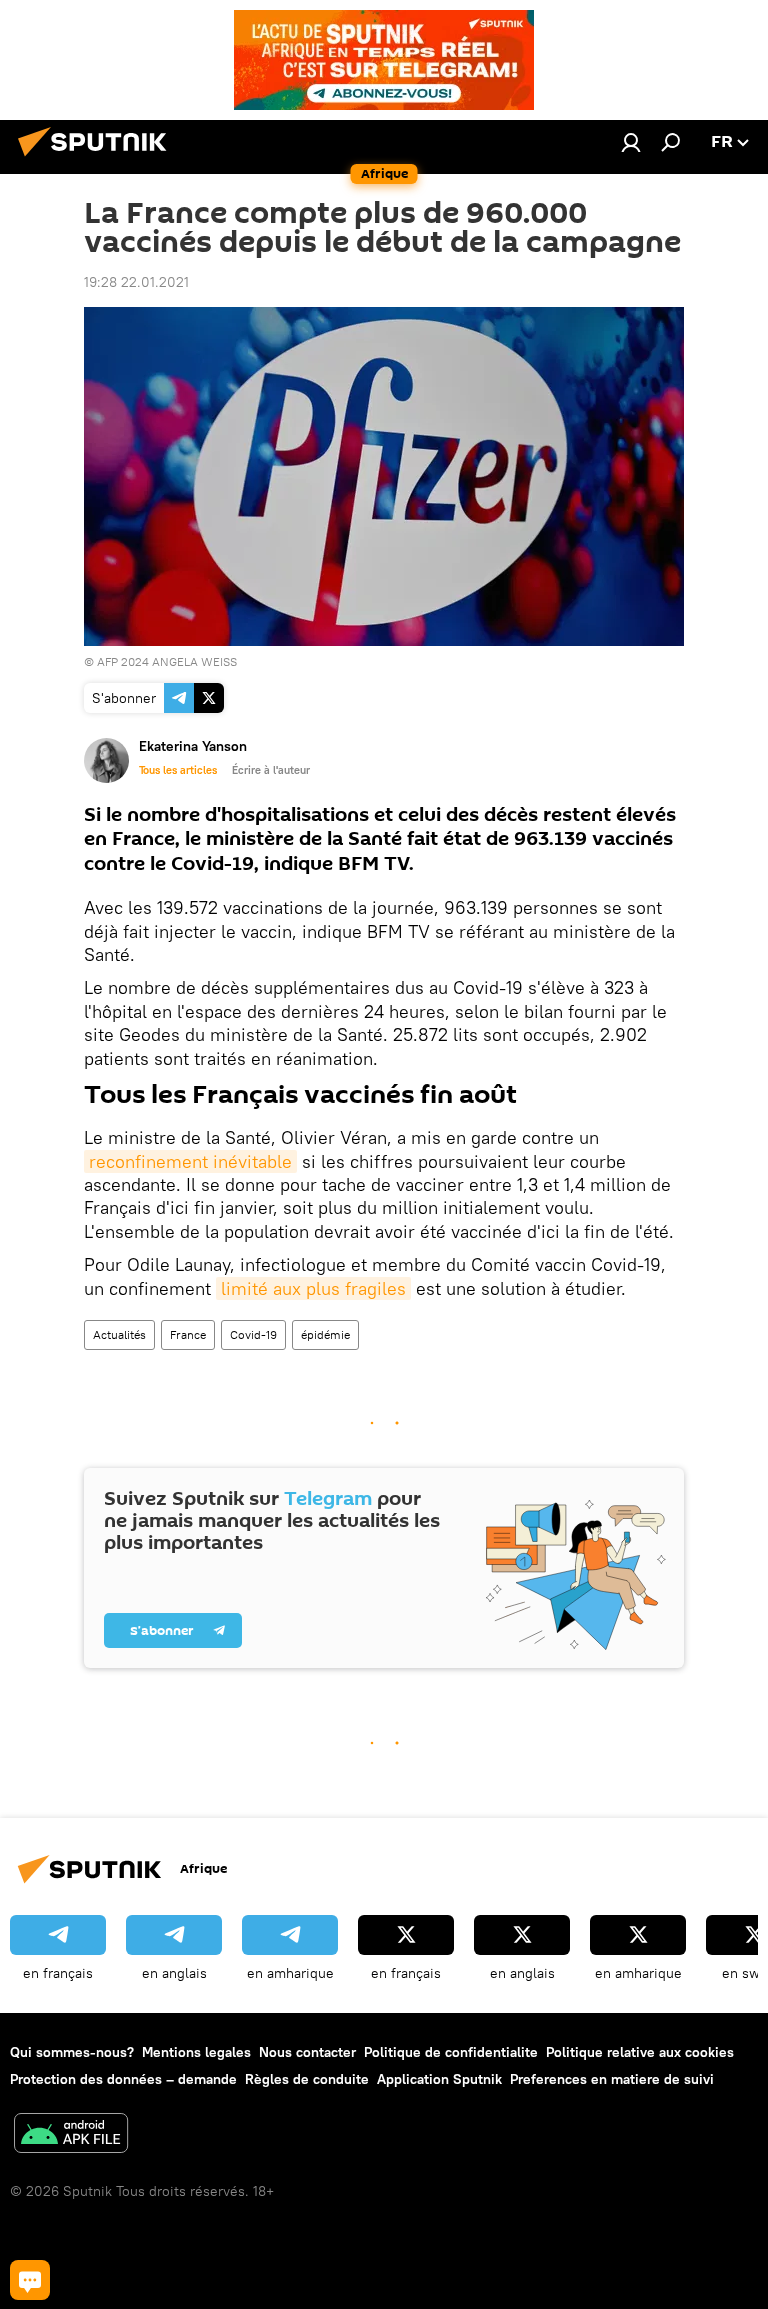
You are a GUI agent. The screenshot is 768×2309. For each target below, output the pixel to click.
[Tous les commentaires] (30, 2280)
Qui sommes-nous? (72, 2052)
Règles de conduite (307, 2079)
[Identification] (631, 142)
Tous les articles (178, 770)
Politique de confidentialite (451, 2052)
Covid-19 (253, 1334)
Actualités (119, 1334)
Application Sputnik (439, 2079)
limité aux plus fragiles (313, 1288)
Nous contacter (307, 2052)
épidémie (325, 1334)
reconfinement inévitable (190, 1161)
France (188, 1334)
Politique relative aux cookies (640, 2052)
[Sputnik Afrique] (98, 159)
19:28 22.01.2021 (136, 282)
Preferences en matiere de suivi (612, 2079)
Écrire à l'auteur (271, 770)
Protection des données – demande (123, 2079)
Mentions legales (196, 2052)
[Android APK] (71, 2135)
